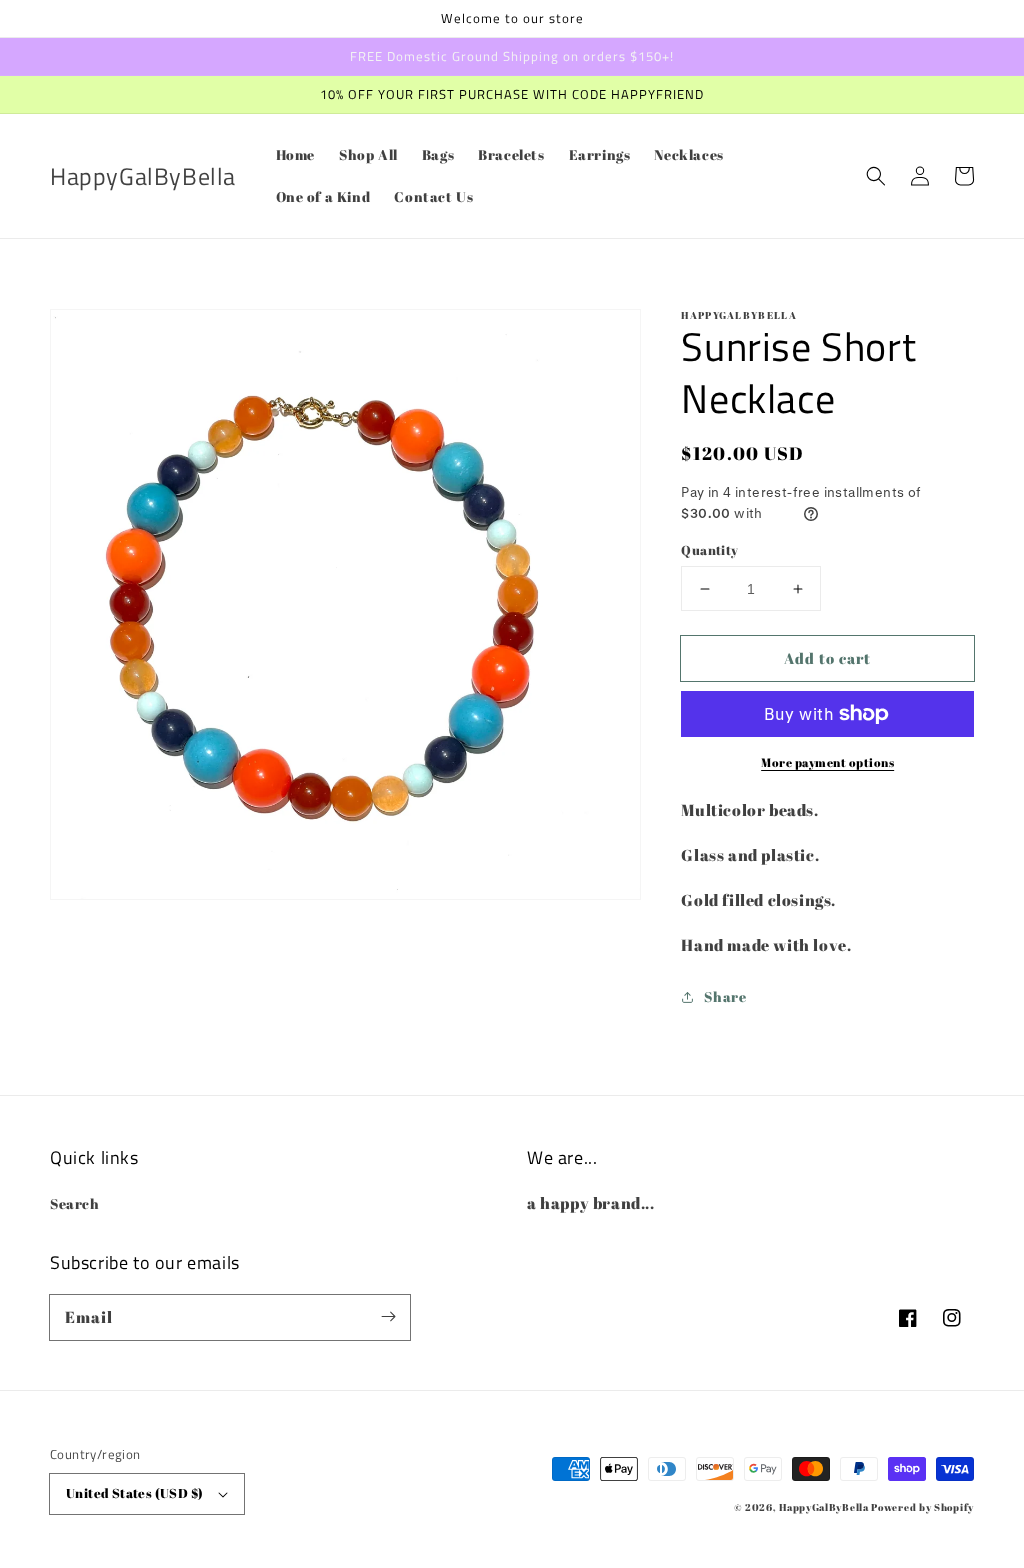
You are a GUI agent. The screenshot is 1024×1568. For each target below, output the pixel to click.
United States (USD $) (134, 1493)
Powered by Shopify (922, 1507)
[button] (876, 176)
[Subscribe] (388, 1317)
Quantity (709, 550)
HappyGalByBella (824, 1507)
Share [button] (725, 996)
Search (75, 1203)
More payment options (827, 762)
